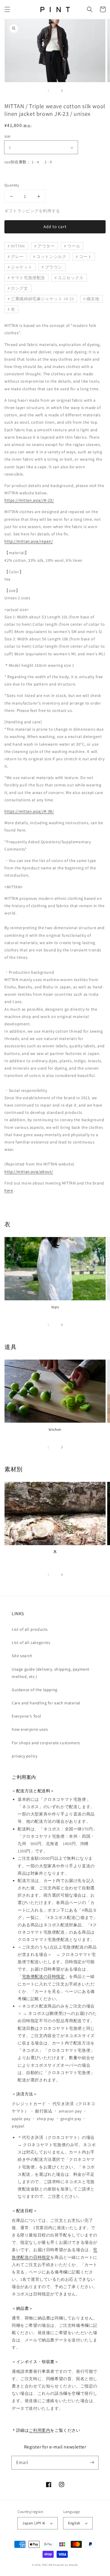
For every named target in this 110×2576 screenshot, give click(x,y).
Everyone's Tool (27, 1716)
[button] (7, 9)
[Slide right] (62, 90)
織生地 (93, 299)
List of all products (30, 1629)
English (74, 2523)
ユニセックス (71, 278)
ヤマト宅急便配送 (28, 278)
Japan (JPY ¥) (34, 2523)
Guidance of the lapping (35, 1690)
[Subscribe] (92, 2463)
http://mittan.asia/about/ (29, 1172)
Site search (22, 1656)
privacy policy (24, 1756)
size (7, 136)
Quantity (12, 185)
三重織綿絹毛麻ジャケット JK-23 (42, 299)
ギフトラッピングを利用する (32, 211)
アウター (46, 246)
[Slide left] (49, 90)
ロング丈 (19, 288)
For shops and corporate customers (46, 1743)
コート (86, 257)
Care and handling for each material (46, 1703)
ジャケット (22, 267)
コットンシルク (51, 257)
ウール (74, 246)
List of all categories (31, 1642)
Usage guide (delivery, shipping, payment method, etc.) (51, 1673)
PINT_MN (47, 2565)
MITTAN (18, 246)
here (9, 1190)
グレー (17, 257)
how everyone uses (30, 1729)
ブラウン (53, 267)
